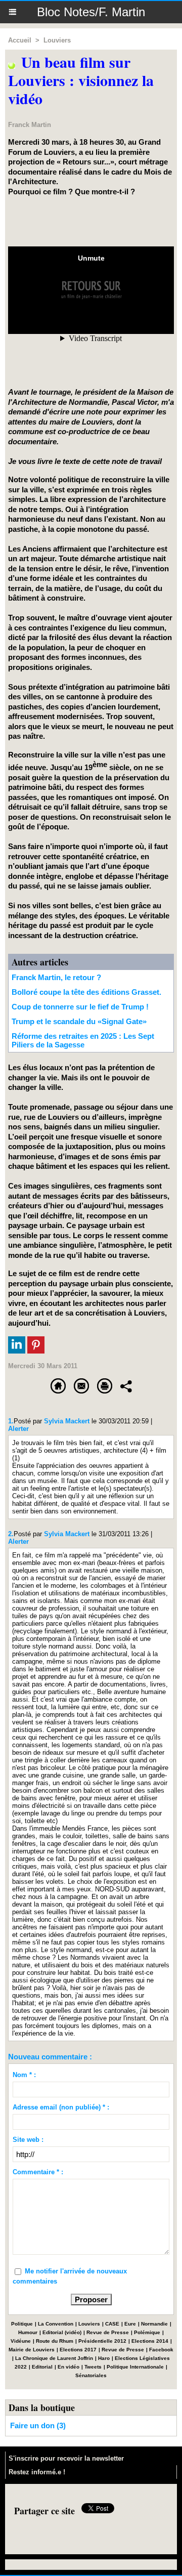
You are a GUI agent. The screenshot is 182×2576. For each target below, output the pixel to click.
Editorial (42, 2367)
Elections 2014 (150, 2341)
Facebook (161, 2350)
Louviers (57, 40)
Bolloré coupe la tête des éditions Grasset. (86, 992)
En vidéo (69, 2367)
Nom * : (24, 2075)
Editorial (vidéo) (62, 2332)
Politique (22, 2324)
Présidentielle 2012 (102, 2341)
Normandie (154, 2324)
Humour (28, 2332)
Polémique (147, 2332)
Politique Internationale (135, 2367)
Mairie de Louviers (32, 2350)
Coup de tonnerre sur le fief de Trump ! (80, 1007)
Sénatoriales (91, 2375)
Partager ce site (44, 2511)
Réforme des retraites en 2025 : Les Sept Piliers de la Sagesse (83, 1040)
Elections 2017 (78, 2350)
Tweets (93, 2367)
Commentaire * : (38, 2172)
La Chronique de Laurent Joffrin (54, 2358)
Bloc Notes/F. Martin (91, 12)
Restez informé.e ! (37, 2472)
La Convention (56, 2324)
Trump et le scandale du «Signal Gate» (79, 1021)
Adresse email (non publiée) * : (61, 2107)
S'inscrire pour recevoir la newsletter (66, 2458)
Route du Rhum (55, 2341)
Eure (130, 2324)
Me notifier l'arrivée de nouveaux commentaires (70, 2276)
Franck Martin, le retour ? (56, 977)
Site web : (28, 2140)
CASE (112, 2324)
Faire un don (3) (38, 2425)
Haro (104, 2358)
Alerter (18, 1429)
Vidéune (21, 2341)
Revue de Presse (108, 2332)
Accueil (20, 40)
